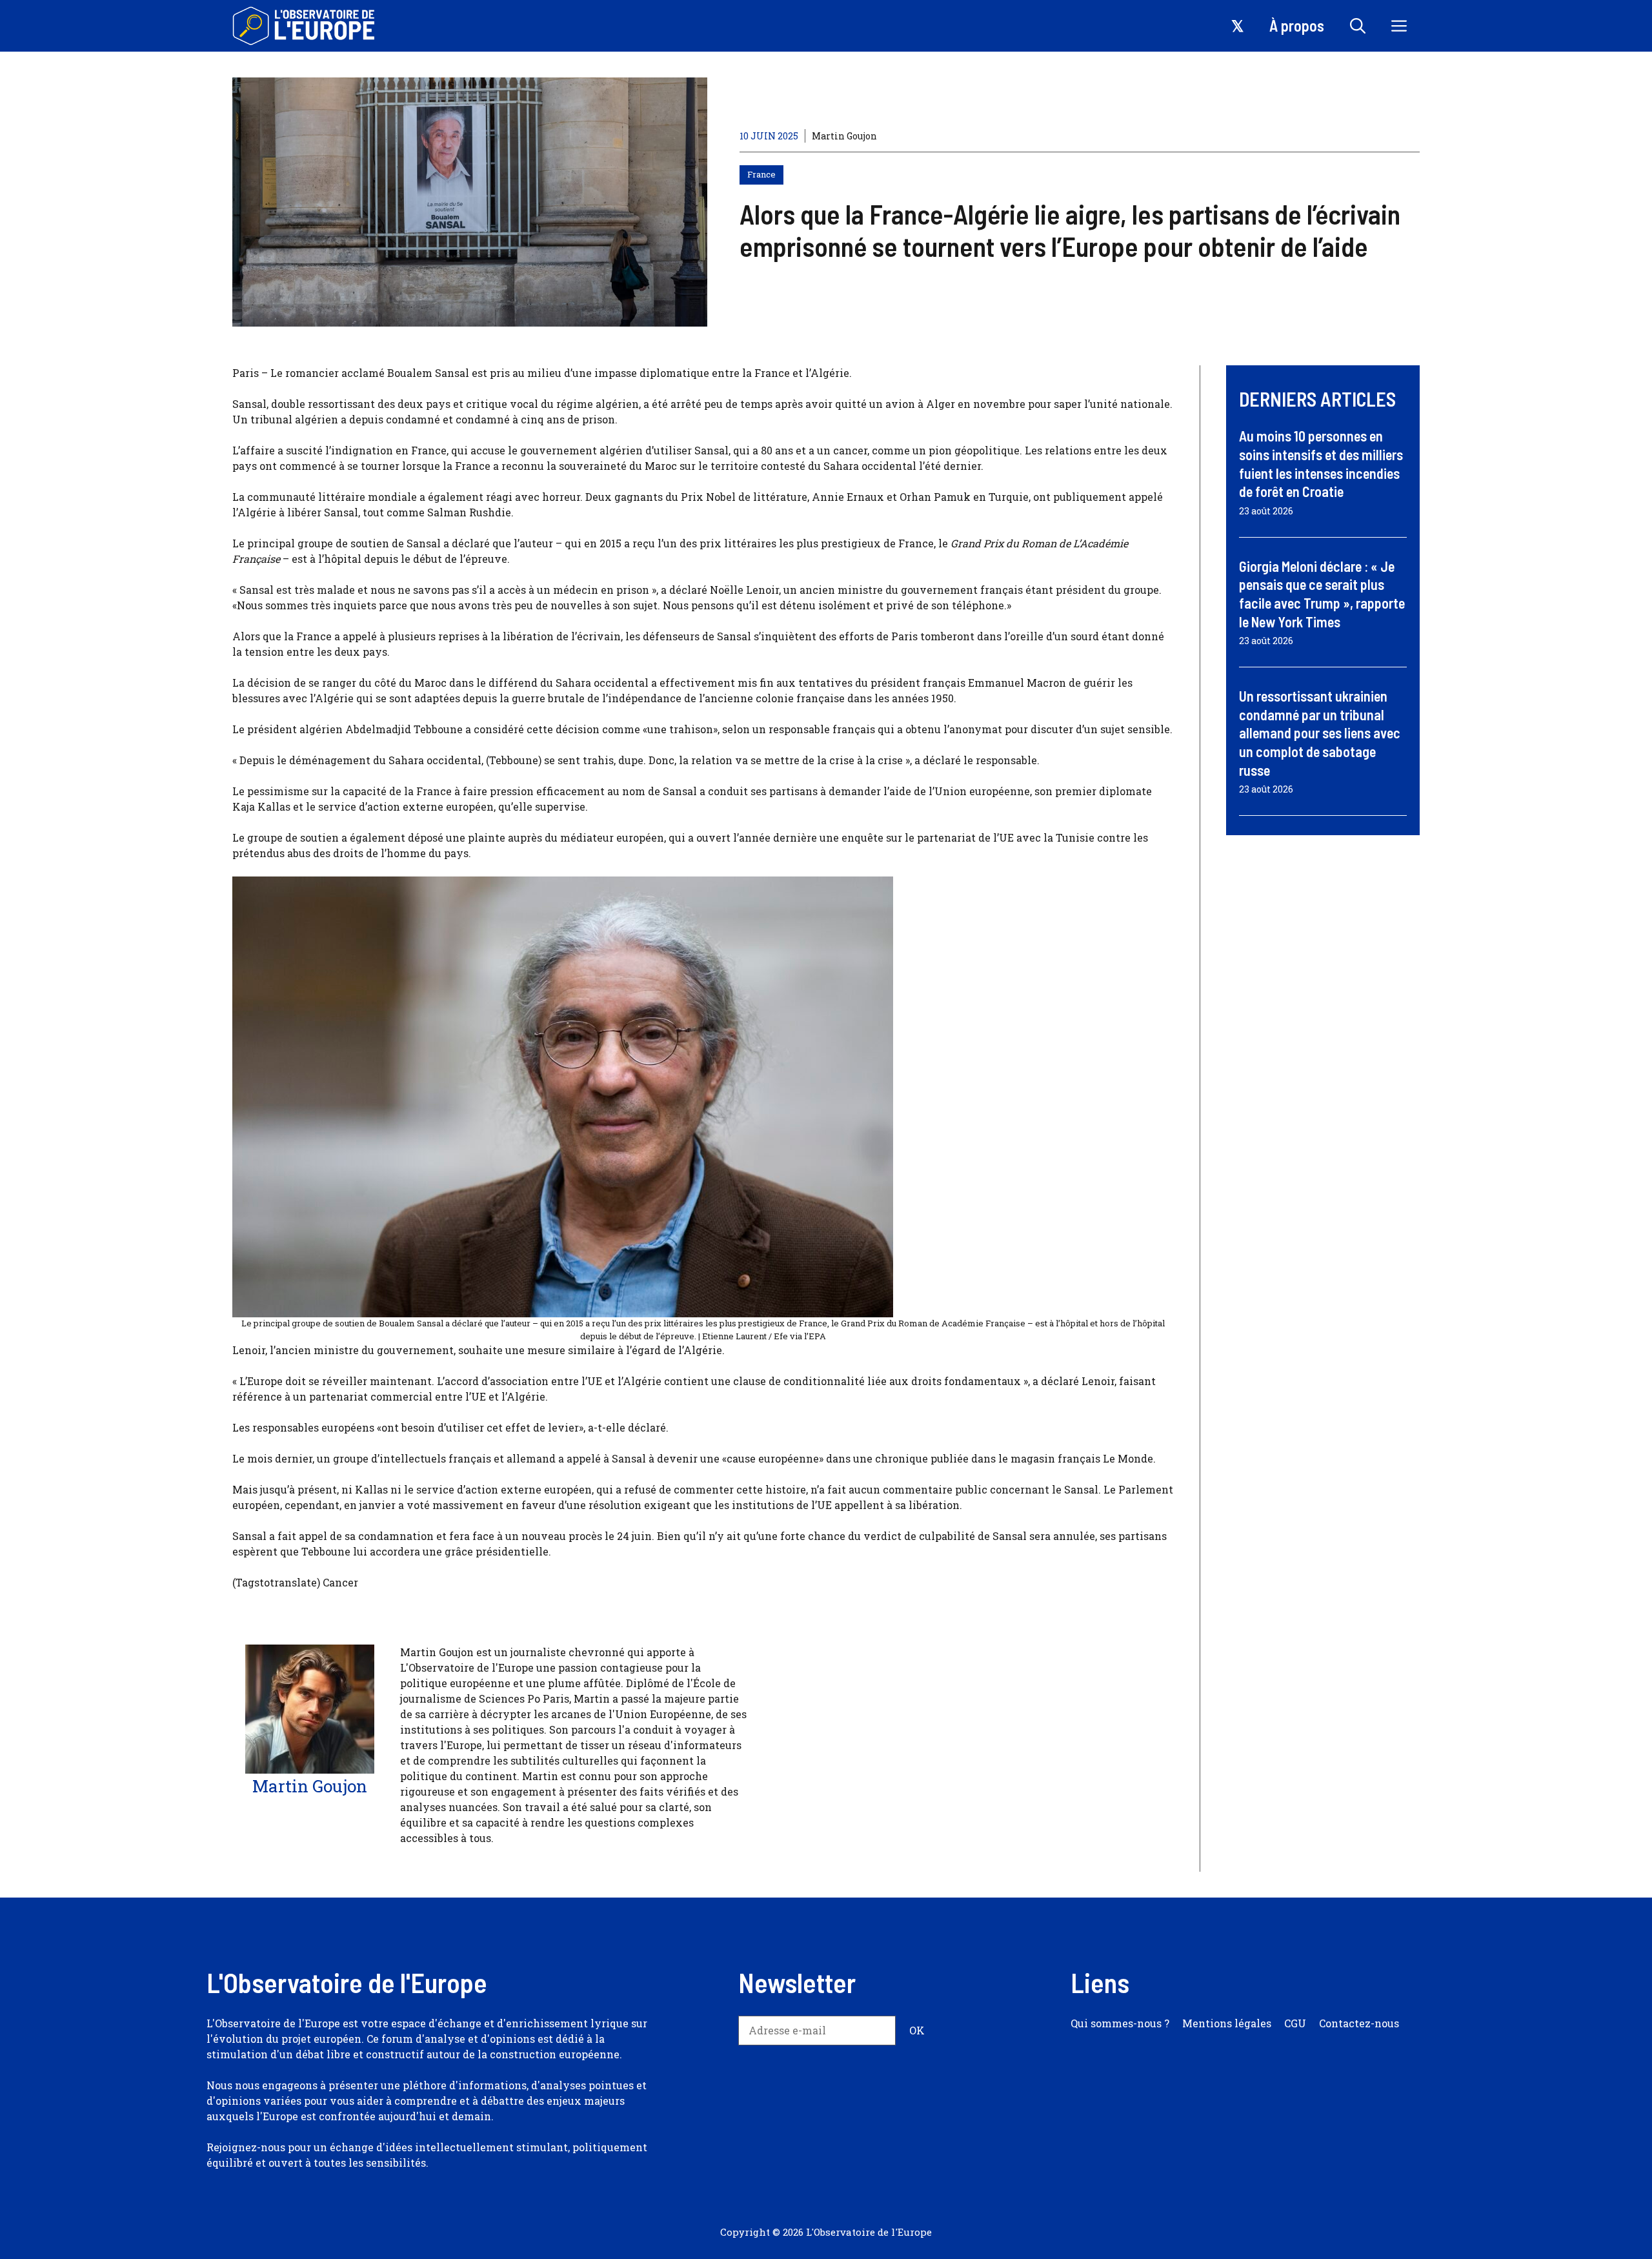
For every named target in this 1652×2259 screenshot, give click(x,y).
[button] (1358, 26)
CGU (1295, 2023)
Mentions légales (1227, 2023)
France (761, 174)
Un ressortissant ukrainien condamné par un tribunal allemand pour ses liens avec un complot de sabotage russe (1320, 733)
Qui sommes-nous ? (1120, 2023)
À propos (1297, 25)
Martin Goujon (844, 136)
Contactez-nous (1359, 2023)
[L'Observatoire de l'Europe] (305, 26)
